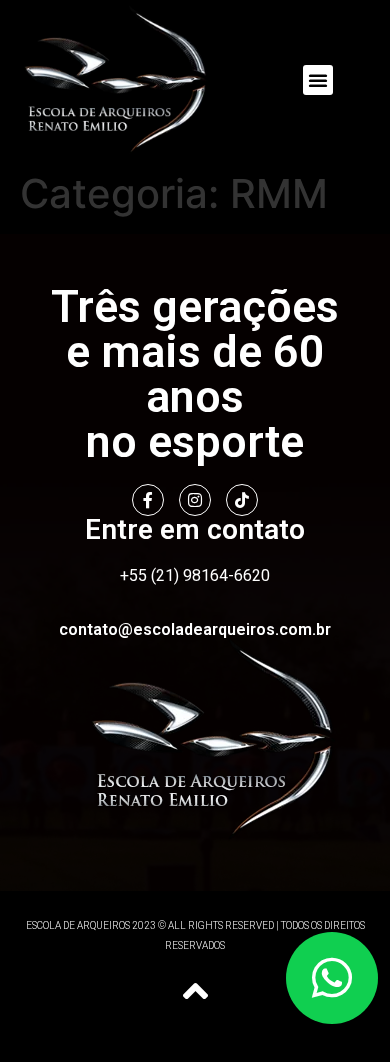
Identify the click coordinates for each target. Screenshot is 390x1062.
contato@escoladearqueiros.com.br (195, 629)
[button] (318, 80)
